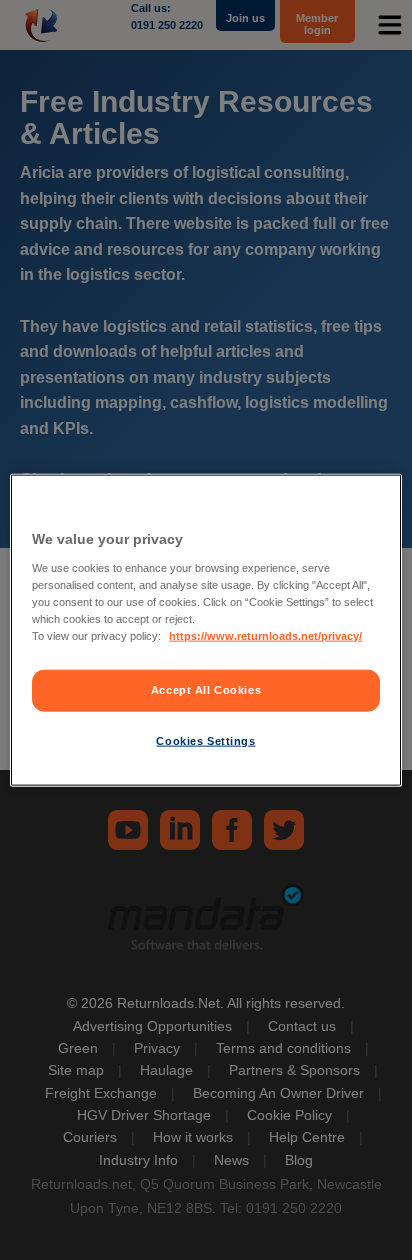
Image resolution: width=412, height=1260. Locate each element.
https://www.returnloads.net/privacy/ (265, 635)
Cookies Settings (205, 740)
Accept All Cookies (206, 690)
